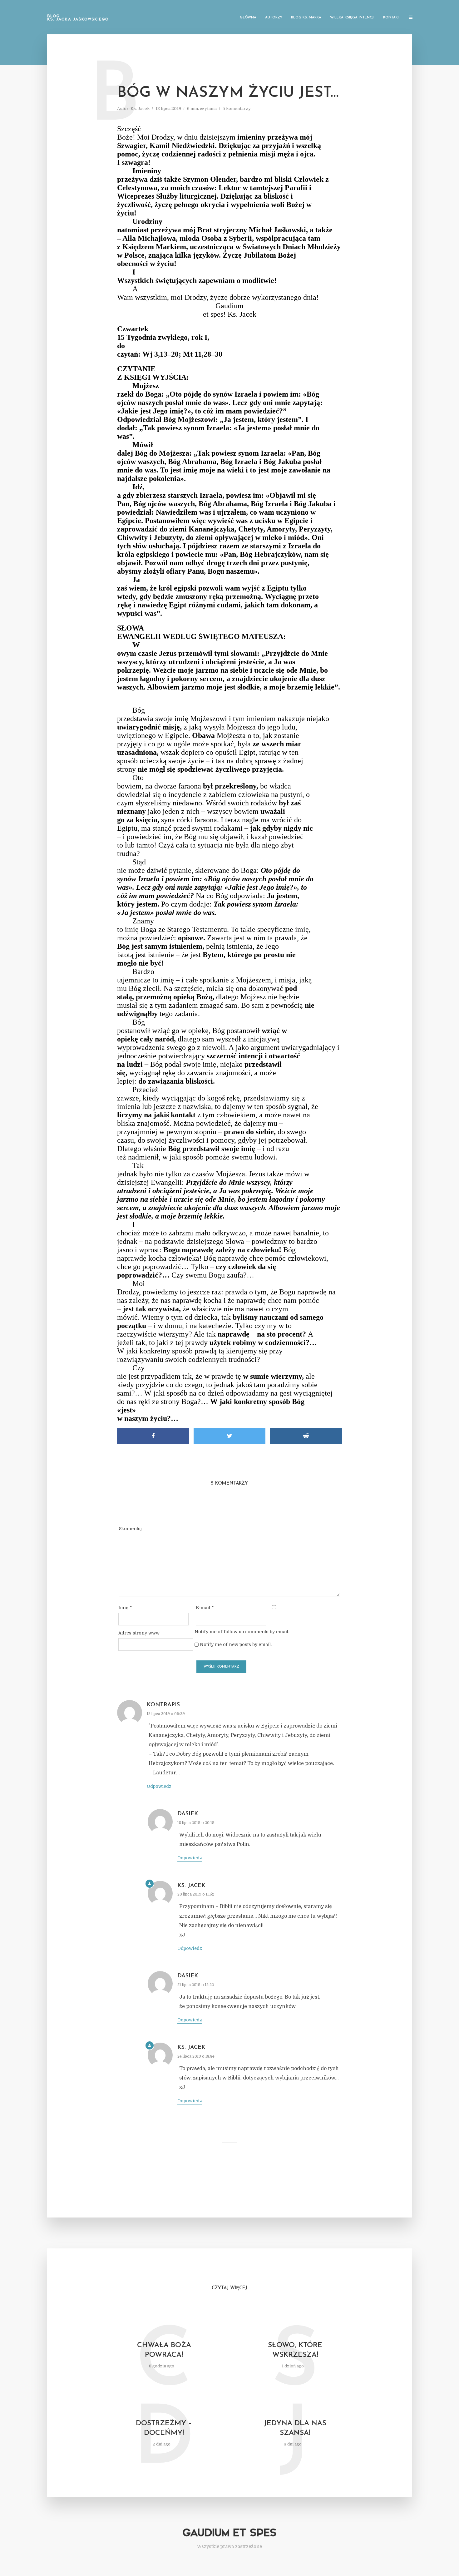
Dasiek (188, 1814)
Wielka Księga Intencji (352, 18)
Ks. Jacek (140, 109)
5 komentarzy (237, 109)
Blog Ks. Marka (306, 18)
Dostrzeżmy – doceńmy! (164, 2428)
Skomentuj (130, 1529)
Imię (125, 1608)
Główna (248, 18)
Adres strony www (139, 1633)
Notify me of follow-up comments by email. (242, 1632)
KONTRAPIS (163, 1705)
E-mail (205, 1608)
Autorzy (274, 18)
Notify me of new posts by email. (236, 1644)
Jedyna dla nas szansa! (295, 2428)
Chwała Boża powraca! (164, 2350)
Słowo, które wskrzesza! (295, 2350)
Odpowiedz (159, 1786)
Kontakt (392, 18)
